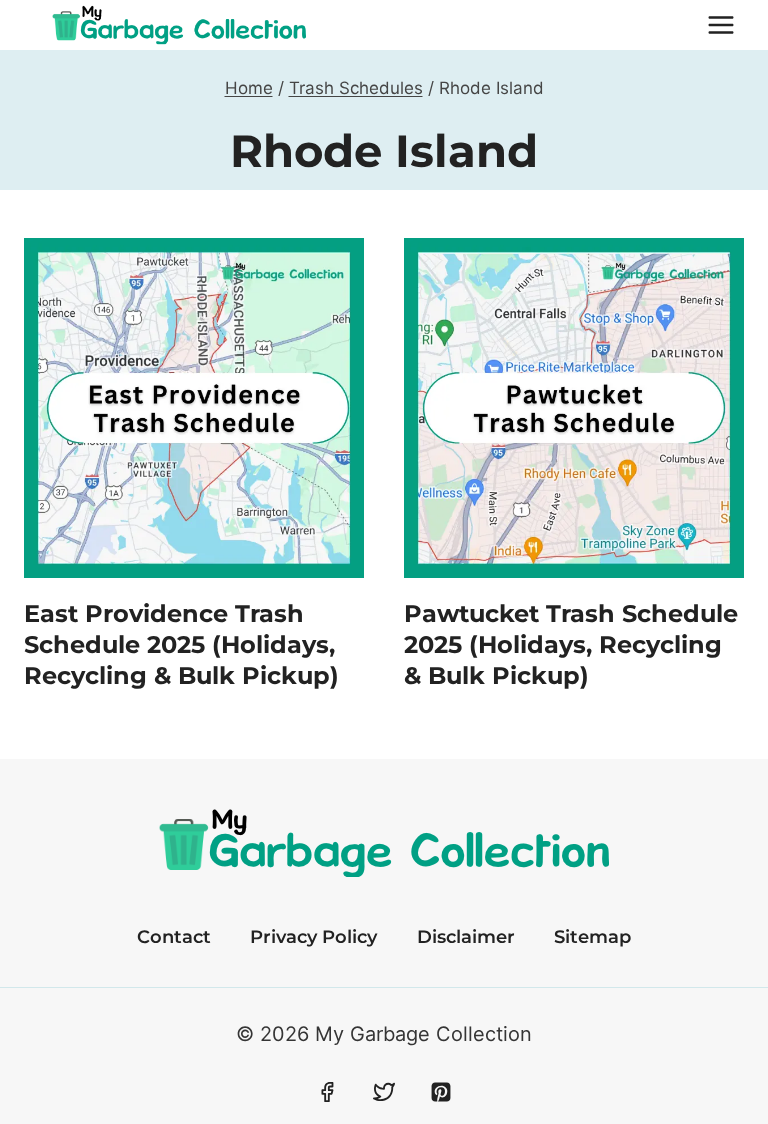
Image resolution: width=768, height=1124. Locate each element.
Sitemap (592, 937)
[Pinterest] (441, 1092)
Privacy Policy (313, 937)
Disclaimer (466, 937)
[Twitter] (384, 1092)
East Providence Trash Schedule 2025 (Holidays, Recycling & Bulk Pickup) (181, 644)
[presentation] (194, 408)
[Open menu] (720, 24)
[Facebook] (327, 1092)
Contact (174, 937)
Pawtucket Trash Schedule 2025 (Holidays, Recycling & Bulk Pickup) (571, 644)
